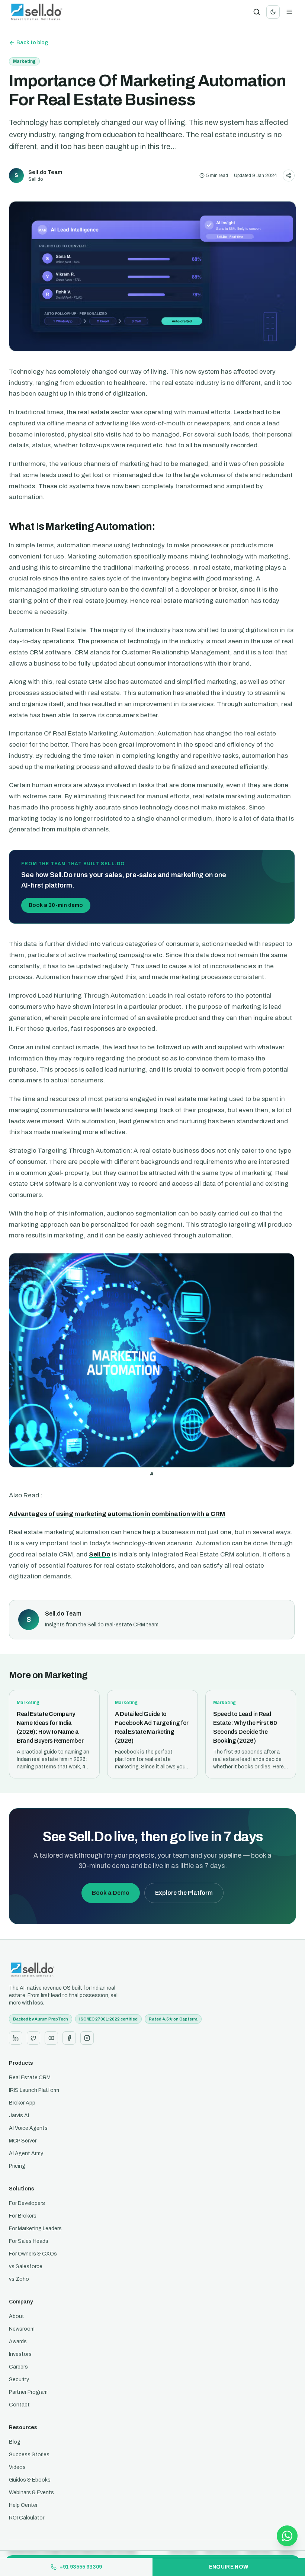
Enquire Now (229, 2567)
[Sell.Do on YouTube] (51, 2038)
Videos (17, 2467)
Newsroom (22, 2329)
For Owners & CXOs (33, 2254)
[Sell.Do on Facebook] (69, 2038)
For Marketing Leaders (35, 2229)
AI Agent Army (26, 2153)
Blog (15, 2442)
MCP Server (23, 2141)
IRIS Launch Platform (34, 2090)
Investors (20, 2354)
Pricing (17, 2166)
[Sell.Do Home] (37, 12)
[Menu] (289, 12)
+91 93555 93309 (81, 2567)
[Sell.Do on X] (33, 2038)
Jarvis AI (19, 2115)
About (17, 2316)
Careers (18, 2367)
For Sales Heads (29, 2241)
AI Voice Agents (28, 2128)
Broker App (22, 2103)
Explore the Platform (184, 1893)
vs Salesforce (26, 2266)
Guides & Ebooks (30, 2480)
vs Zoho (19, 2279)
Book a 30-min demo (56, 905)
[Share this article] (289, 176)
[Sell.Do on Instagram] (87, 2038)
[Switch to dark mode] (273, 12)
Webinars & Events (31, 2493)
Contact (19, 2405)
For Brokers (23, 2216)
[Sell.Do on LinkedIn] (16, 2038)
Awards (18, 2342)
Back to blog (32, 43)
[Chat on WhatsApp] (287, 2536)
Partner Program (28, 2392)
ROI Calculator (27, 2518)
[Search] (257, 12)
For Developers (27, 2203)
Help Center (23, 2505)
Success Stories (29, 2455)
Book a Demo (111, 1893)
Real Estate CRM (30, 2078)
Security (19, 2379)
